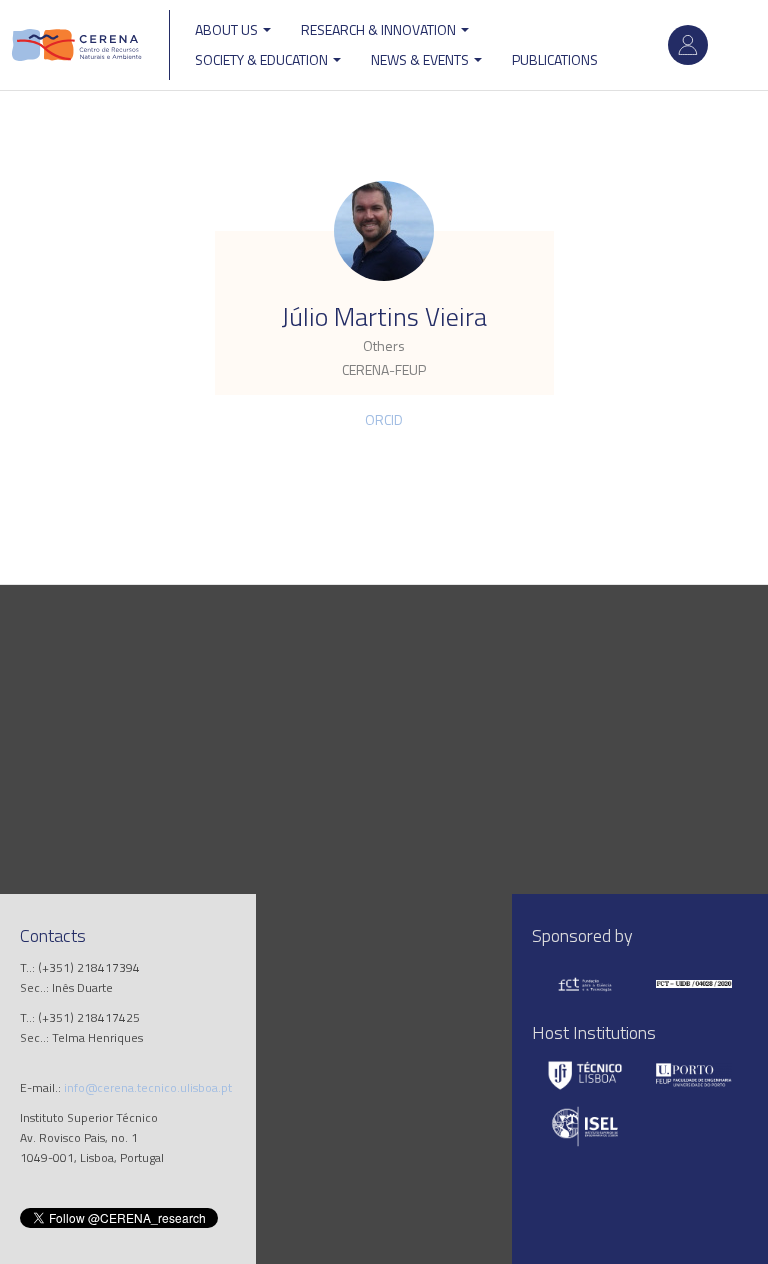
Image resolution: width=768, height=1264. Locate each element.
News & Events (421, 59)
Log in (688, 45)
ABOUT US (228, 29)
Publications (555, 59)
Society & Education (263, 59)
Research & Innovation (380, 29)
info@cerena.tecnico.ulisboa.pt (148, 1087)
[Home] (77, 45)
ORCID (384, 419)
